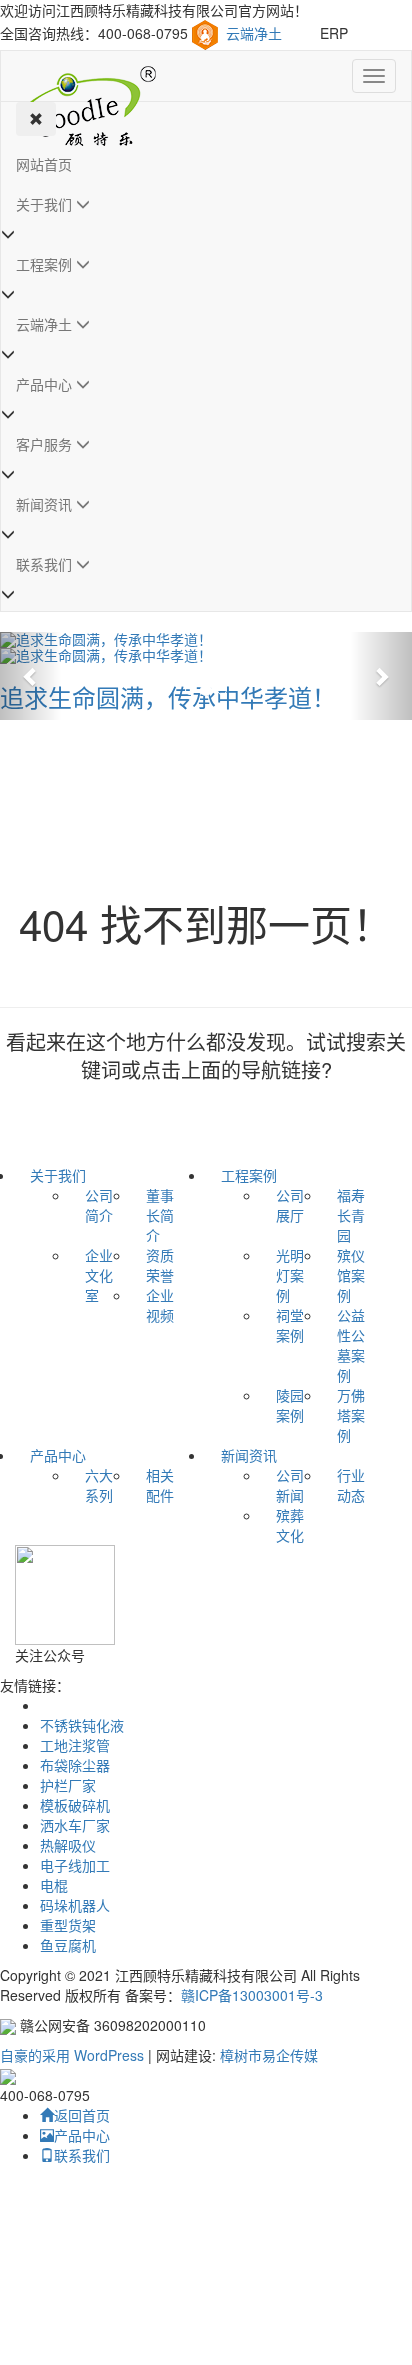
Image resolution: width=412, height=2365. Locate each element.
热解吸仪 (68, 1845)
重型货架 (68, 1925)
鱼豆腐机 (68, 1945)
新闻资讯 (46, 504)
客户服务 (46, 444)
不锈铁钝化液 (82, 1725)
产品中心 (46, 384)
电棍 (54, 1885)
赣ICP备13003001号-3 (252, 1995)
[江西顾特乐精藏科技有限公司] (86, 76)
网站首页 (44, 164)
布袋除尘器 (75, 1765)
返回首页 (82, 2115)
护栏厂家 (68, 1785)
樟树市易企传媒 (269, 2055)
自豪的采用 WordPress (74, 2055)
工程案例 (46, 264)
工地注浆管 (75, 1745)
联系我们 (46, 564)
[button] (31, 676)
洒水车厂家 (75, 1825)
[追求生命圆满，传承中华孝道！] (206, 640)
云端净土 (254, 33)
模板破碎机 (75, 1805)
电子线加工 (75, 1865)
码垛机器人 (75, 1905)
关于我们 (46, 204)
